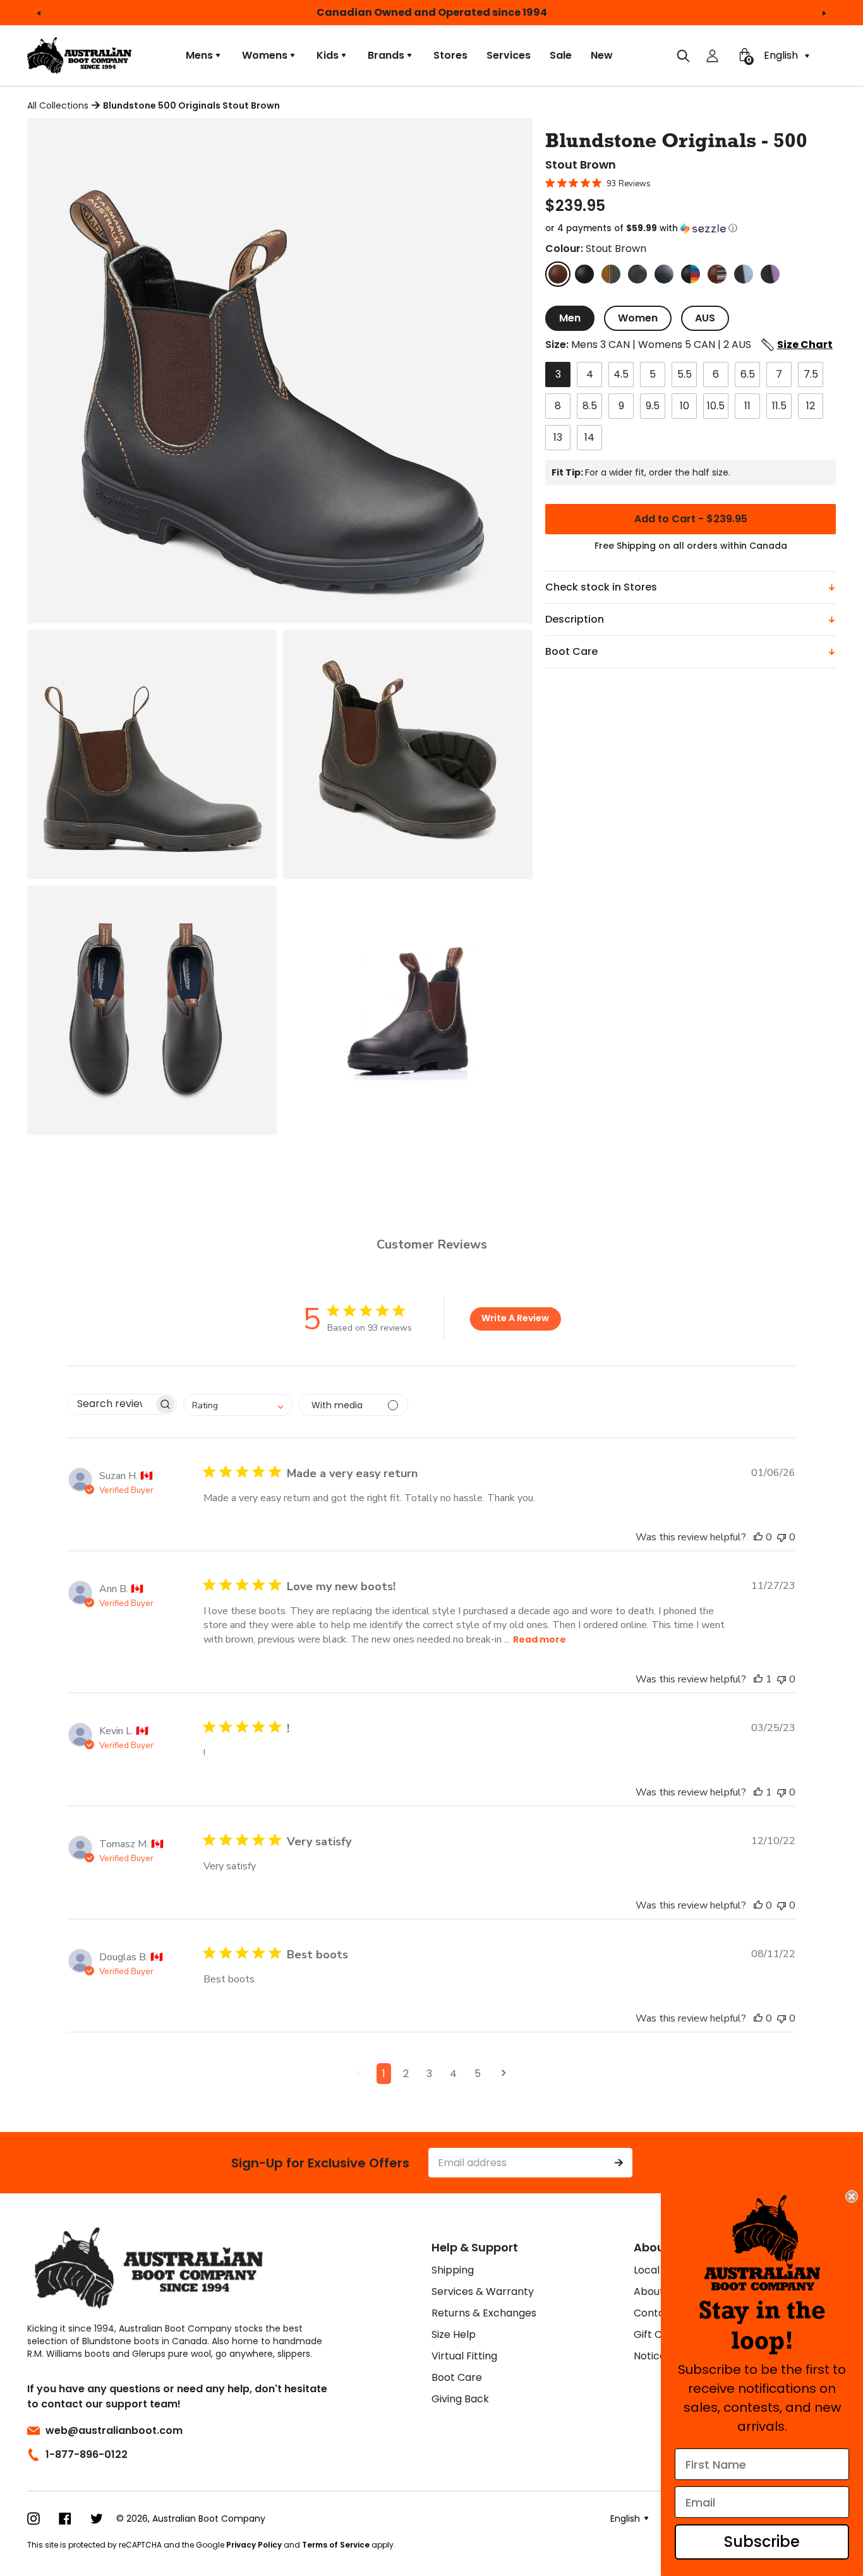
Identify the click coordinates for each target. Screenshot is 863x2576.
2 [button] (406, 2074)
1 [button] (384, 2074)
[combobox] (238, 1405)
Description (575, 619)
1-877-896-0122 (87, 2454)
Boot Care (571, 651)
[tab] (570, 318)
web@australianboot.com (114, 2430)
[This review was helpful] (758, 1537)
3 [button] (429, 2074)
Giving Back (460, 2399)
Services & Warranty (483, 2291)
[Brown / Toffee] (611, 274)
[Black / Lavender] (770, 274)
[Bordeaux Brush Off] (637, 274)
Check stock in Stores (601, 587)
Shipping (453, 2270)
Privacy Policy (254, 2545)
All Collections (58, 105)
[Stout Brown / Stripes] (717, 274)
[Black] (584, 274)
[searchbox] (111, 1404)
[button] (691, 229)
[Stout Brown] (558, 274)
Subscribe (762, 2542)
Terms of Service (336, 2545)
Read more (540, 1639)
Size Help (454, 2334)
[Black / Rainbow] (691, 274)
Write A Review (515, 1318)
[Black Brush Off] (664, 274)
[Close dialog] (852, 2196)
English (782, 55)
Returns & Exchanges (484, 2313)
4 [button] (453, 2074)
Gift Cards (659, 2334)
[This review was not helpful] (782, 1537)
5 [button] (478, 2074)
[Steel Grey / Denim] (744, 274)
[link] (762, 2243)
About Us (656, 2291)
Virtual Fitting (464, 2356)
